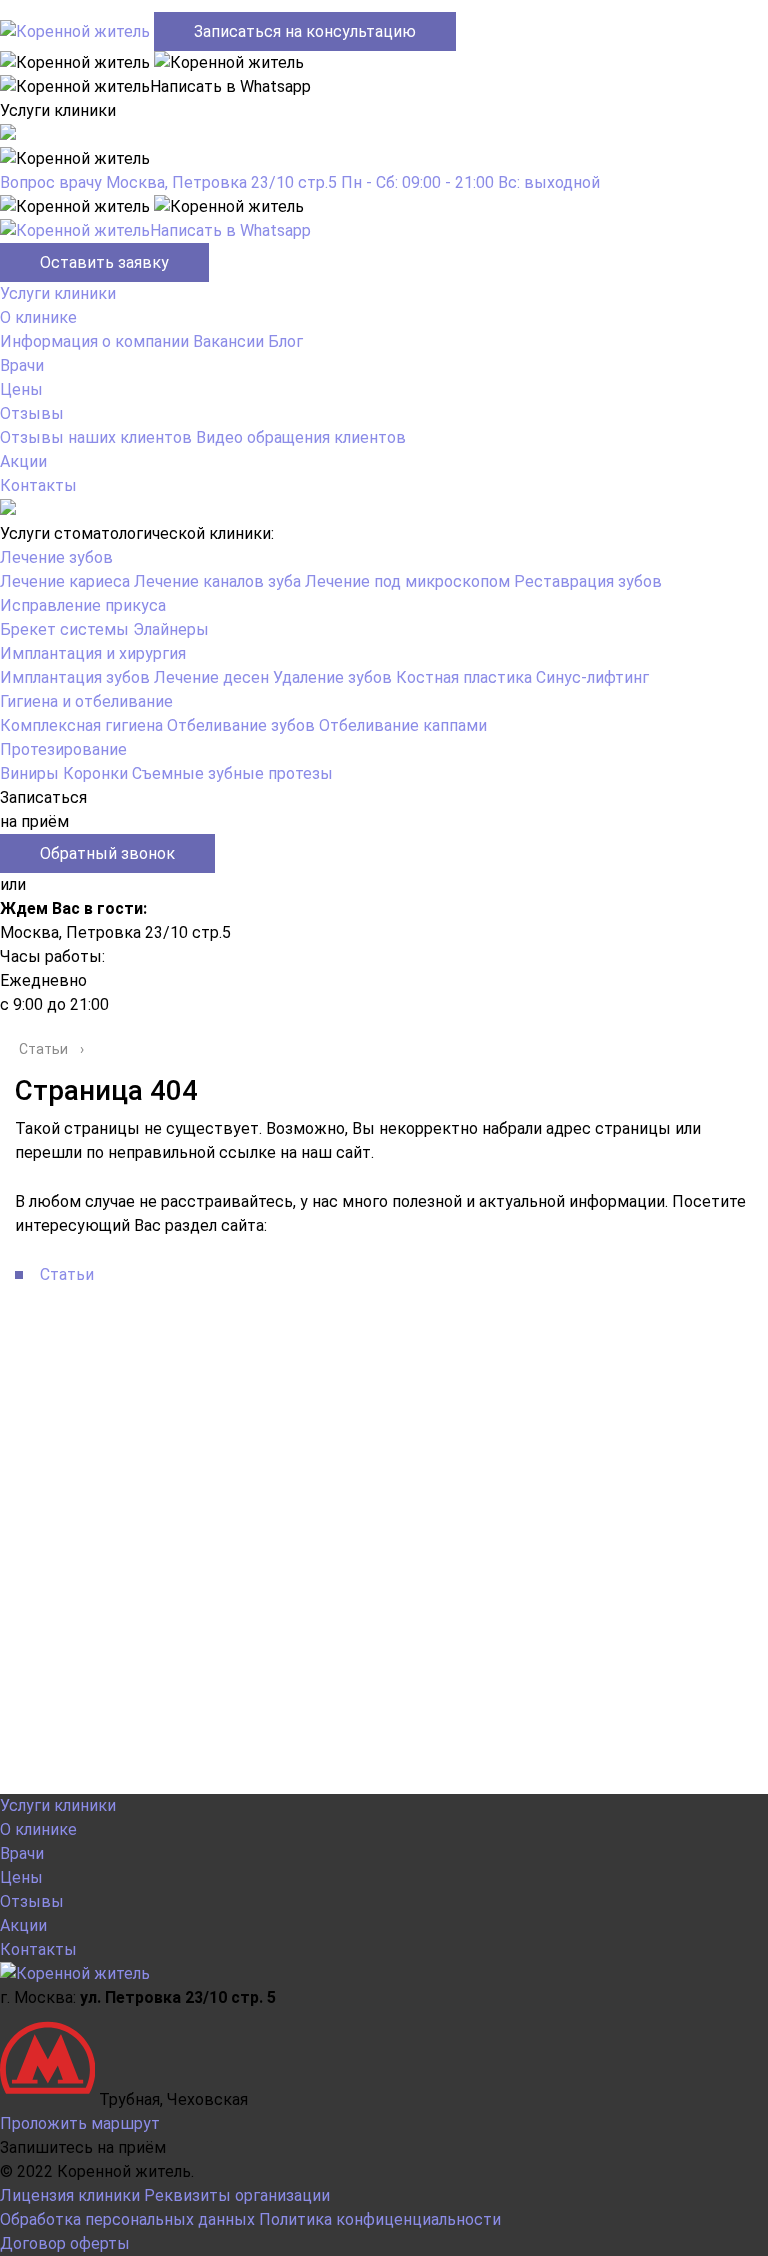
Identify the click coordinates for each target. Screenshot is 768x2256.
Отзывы (32, 413)
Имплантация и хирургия (93, 653)
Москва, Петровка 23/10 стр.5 (221, 182)
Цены (21, 389)
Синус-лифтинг (592, 677)
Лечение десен (211, 677)
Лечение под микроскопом (407, 581)
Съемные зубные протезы (232, 773)
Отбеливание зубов (241, 725)
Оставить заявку (104, 262)
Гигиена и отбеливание (86, 701)
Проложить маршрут (80, 2123)
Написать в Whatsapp (230, 230)
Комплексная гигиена (81, 725)
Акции (23, 461)
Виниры (29, 773)
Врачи (22, 365)
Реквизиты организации (237, 2195)
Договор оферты (65, 2243)
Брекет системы (64, 629)
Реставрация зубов (588, 581)
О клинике (38, 317)
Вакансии (228, 341)
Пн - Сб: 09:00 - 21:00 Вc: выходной (470, 182)
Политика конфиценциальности (380, 2219)
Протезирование (63, 749)
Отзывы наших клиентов (96, 437)
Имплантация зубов (75, 677)
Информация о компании (94, 341)
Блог (285, 341)
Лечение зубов (56, 557)
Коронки (95, 773)
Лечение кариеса (65, 581)
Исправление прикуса (83, 605)
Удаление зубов (332, 677)
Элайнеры (171, 629)
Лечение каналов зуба (217, 581)
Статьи (67, 1274)
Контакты (38, 485)
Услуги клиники (58, 293)
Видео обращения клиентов (301, 437)
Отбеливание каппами (403, 725)
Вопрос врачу (51, 182)
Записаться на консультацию (305, 31)
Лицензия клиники (70, 2195)
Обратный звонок (107, 853)
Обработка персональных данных (127, 2219)
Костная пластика (464, 677)
